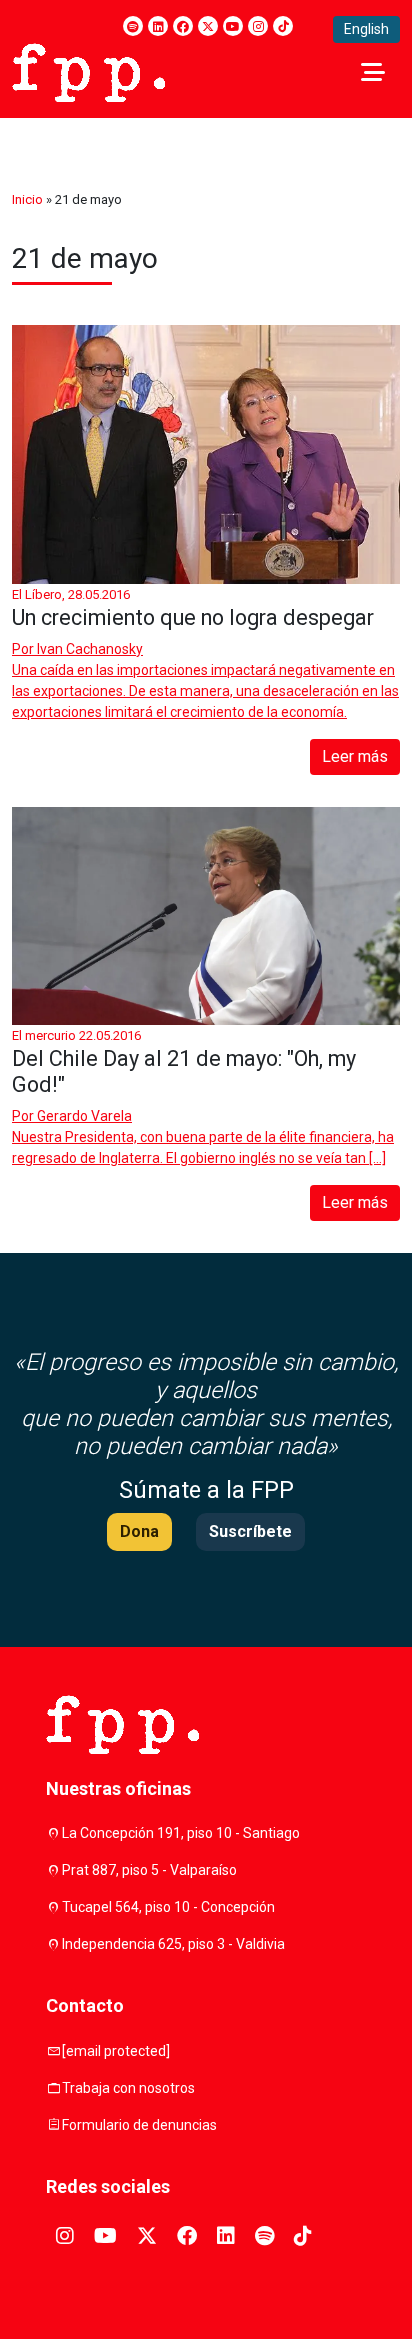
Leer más (355, 756)
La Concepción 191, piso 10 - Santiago (181, 1833)
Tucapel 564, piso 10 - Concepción (168, 1907)
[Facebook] (183, 26)
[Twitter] (208, 26)
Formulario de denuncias (139, 2125)
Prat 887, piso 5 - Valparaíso (149, 1870)
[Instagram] (258, 26)
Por (77, 649)
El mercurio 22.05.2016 (76, 1035)
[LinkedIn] (158, 26)
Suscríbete (250, 1531)
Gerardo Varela (84, 1116)
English (366, 29)
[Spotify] (133, 26)
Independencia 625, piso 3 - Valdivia (173, 1944)
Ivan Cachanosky (90, 649)
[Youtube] (233, 26)
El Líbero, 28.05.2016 (71, 594)
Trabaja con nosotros (128, 2088)
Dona (139, 1531)
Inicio (27, 199)
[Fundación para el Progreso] (88, 71)
